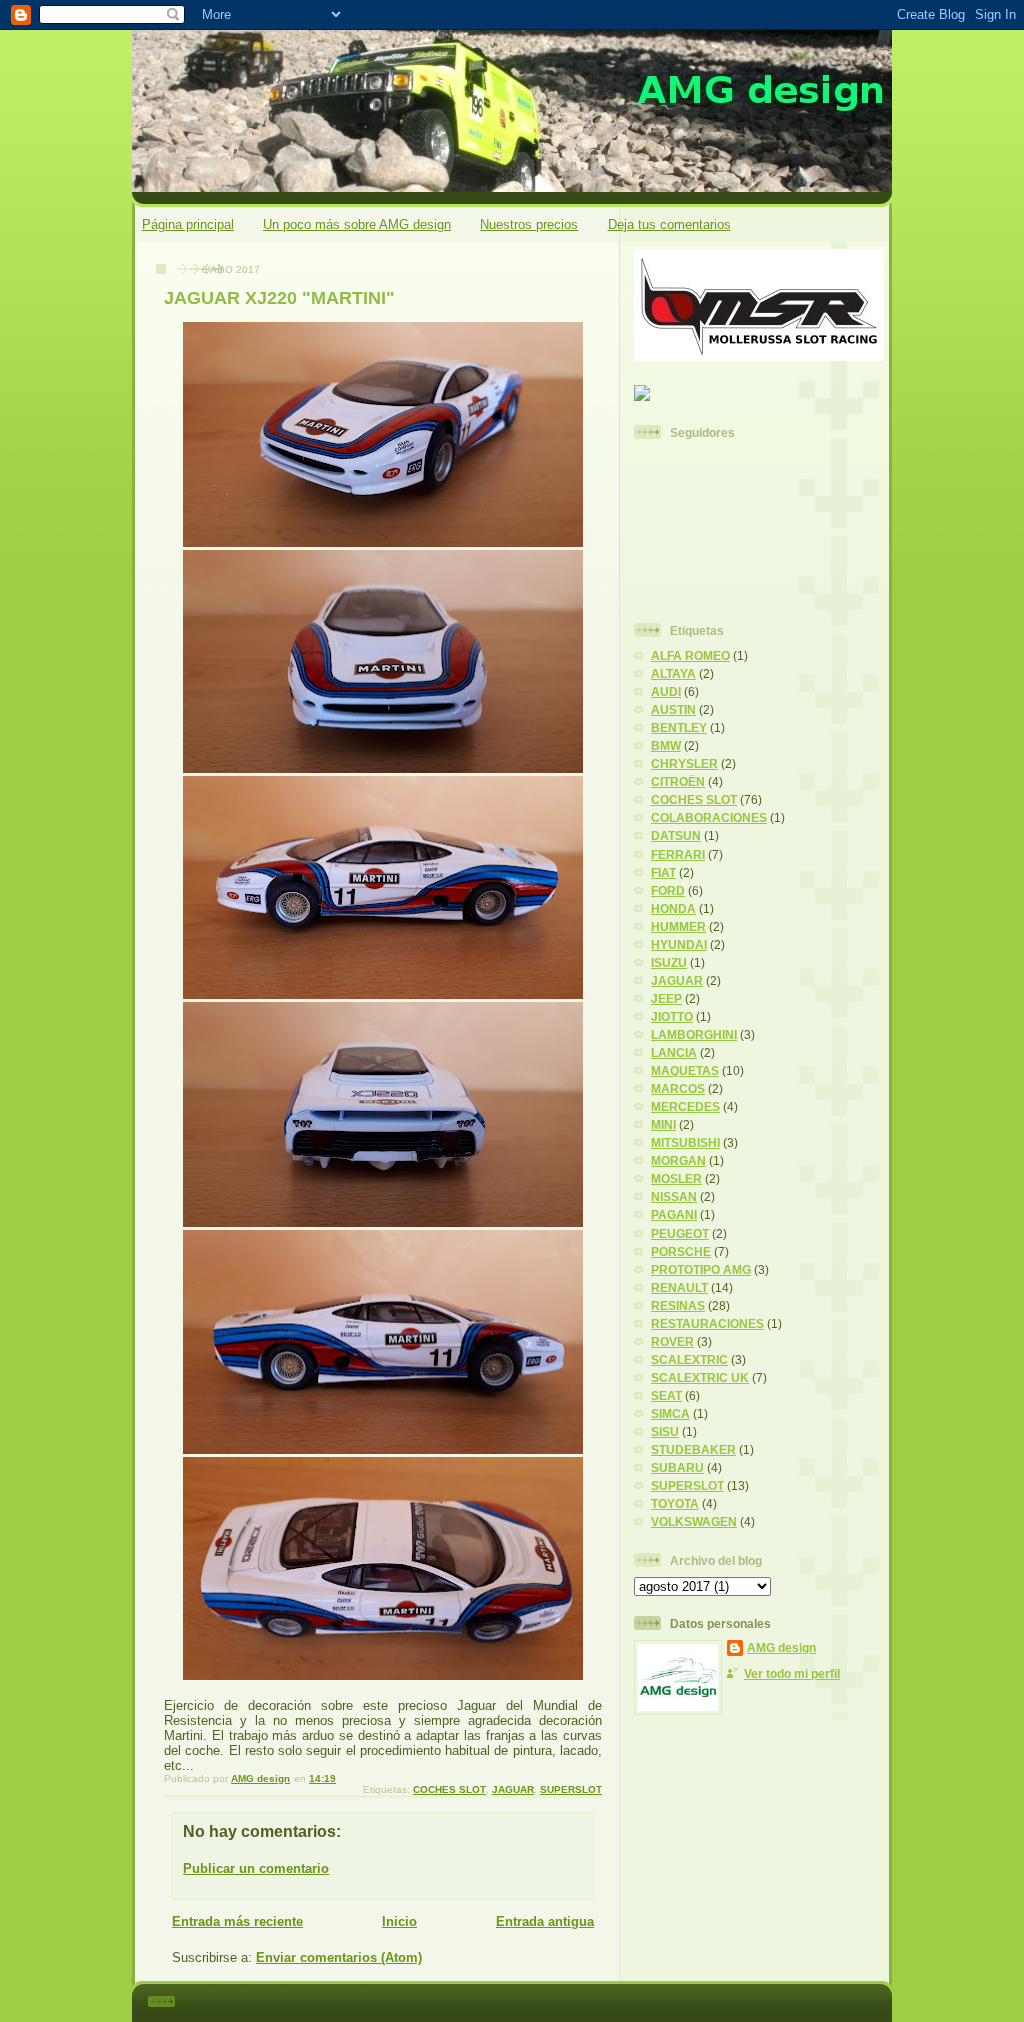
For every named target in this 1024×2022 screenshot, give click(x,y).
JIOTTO (672, 1016)
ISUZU (669, 962)
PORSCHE (681, 1251)
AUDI (666, 691)
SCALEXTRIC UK (700, 1377)
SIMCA (670, 1413)
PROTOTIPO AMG (701, 1269)
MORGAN (678, 1160)
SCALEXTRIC (689, 1359)
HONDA (673, 908)
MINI (663, 1124)
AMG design (781, 1647)
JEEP (666, 998)
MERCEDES (685, 1106)
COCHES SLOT (449, 1789)
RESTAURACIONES (707, 1323)
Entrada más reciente (237, 1921)
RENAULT (679, 1287)
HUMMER (678, 926)
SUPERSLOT (571, 1789)
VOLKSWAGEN (694, 1521)
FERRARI (678, 854)
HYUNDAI (679, 944)
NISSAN (674, 1196)
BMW (666, 745)
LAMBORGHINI (694, 1034)
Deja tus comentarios (669, 224)
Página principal (188, 224)
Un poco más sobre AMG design (357, 224)
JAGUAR (513, 1789)
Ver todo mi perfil (792, 1673)
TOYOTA (675, 1503)
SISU (665, 1431)
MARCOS (678, 1088)
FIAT (663, 872)
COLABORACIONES (709, 817)
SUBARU (677, 1467)
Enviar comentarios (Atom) (339, 1957)
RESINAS (678, 1305)
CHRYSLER (684, 763)
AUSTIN (673, 709)
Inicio (399, 1921)
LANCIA (674, 1052)
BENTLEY (679, 727)
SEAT (666, 1395)
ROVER (672, 1341)
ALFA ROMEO (690, 655)
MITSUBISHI (685, 1142)
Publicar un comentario (256, 1868)
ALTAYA (673, 673)
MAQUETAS (685, 1070)
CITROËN (678, 781)
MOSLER (676, 1178)
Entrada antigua (545, 1921)
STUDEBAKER (693, 1449)
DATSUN (676, 835)
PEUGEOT (680, 1233)
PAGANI (674, 1214)
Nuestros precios (529, 224)
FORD (668, 890)
